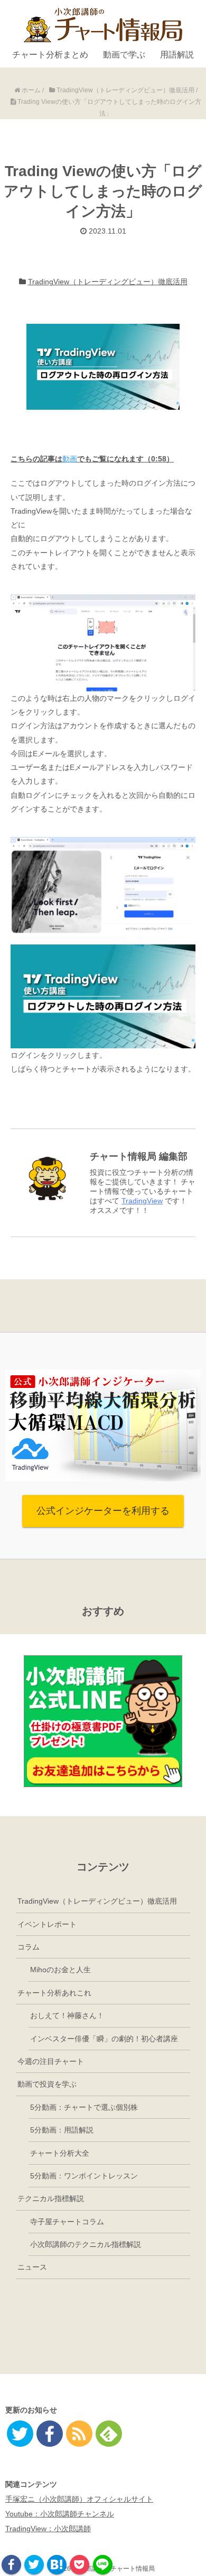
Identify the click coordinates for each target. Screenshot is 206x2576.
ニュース (32, 2267)
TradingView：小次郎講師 (48, 2529)
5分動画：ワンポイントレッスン (84, 2176)
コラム (29, 1947)
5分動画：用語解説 (62, 2130)
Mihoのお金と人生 (60, 1970)
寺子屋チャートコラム (67, 2222)
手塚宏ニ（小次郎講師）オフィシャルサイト (79, 2499)
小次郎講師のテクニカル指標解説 (86, 2244)
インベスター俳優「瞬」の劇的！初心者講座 (104, 2039)
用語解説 (177, 55)
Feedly (109, 2434)
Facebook (11, 2565)
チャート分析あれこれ (54, 1993)
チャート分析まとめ (50, 55)
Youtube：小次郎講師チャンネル (60, 2514)
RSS (79, 2434)
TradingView (142, 1201)
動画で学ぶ (124, 55)
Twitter (34, 2565)
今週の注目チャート (51, 2061)
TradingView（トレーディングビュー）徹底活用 (108, 282)
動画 (70, 459)
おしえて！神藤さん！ (67, 2015)
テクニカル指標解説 (51, 2198)
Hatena (57, 2565)
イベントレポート (47, 1924)
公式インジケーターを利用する (103, 1511)
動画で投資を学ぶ (47, 2084)
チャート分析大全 (60, 2153)
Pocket (79, 2565)
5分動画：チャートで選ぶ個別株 (84, 2107)
